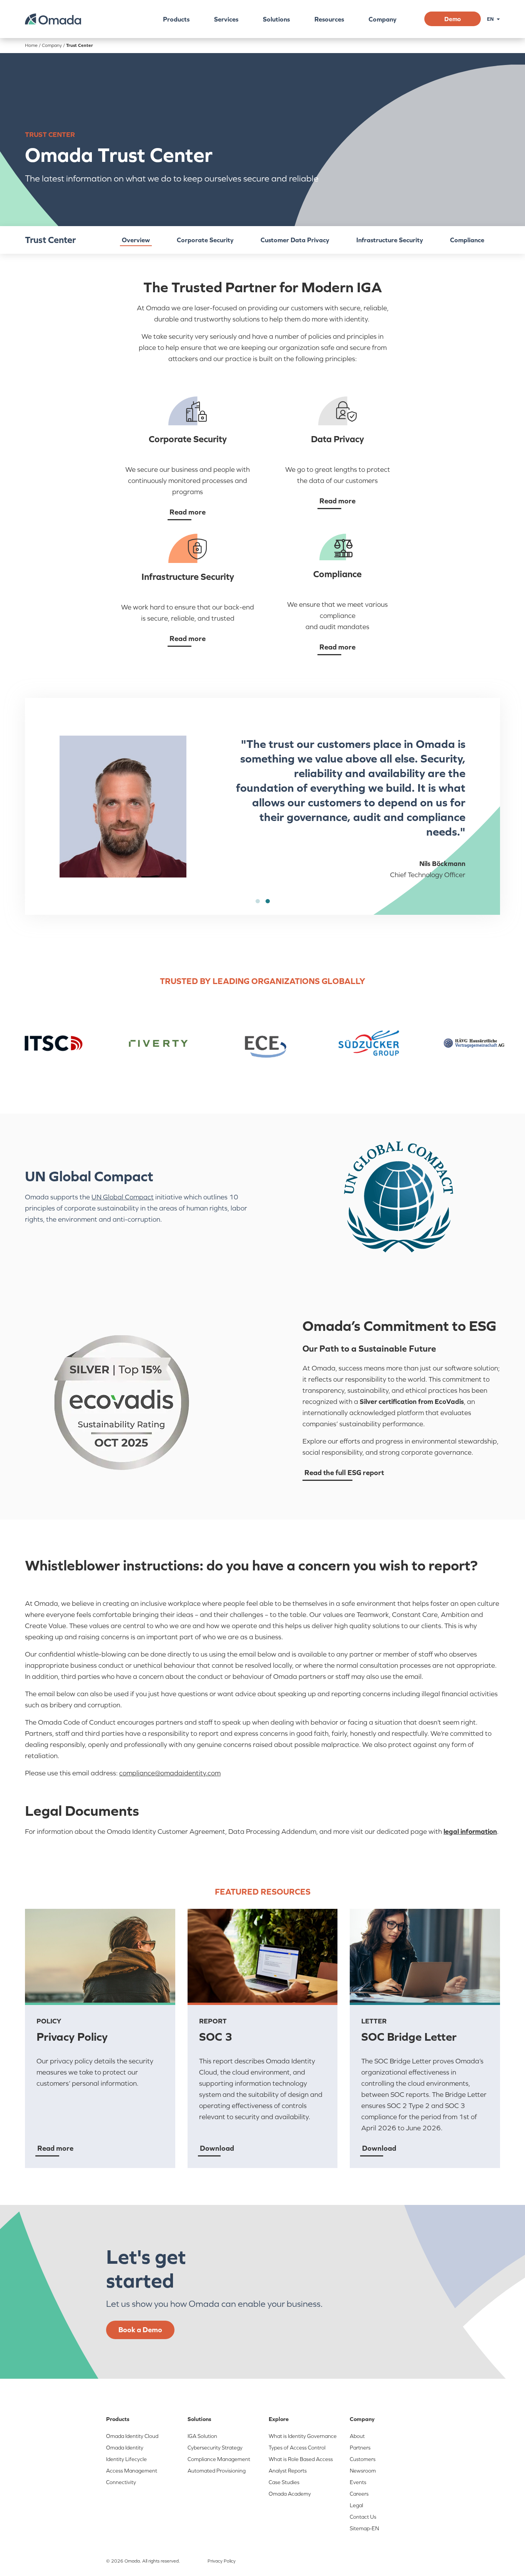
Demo (453, 19)
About (357, 2436)
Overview (136, 240)
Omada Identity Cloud (132, 2436)
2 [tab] (267, 901)
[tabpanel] (262, 806)
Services (226, 19)
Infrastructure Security (390, 240)
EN (490, 19)
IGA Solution (202, 2436)
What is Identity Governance (303, 2436)
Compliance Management (219, 2459)
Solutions (276, 19)
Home (31, 45)
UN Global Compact (123, 1197)
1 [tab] (258, 901)
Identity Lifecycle (126, 2459)
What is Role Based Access (301, 2459)
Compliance (467, 240)
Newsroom (363, 2471)
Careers (359, 2494)
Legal (356, 2505)
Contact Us (363, 2517)
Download (217, 2148)
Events (358, 2482)
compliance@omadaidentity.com (170, 1773)
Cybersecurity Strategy (215, 2448)
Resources (329, 19)
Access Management (132, 2471)
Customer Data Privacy (295, 240)
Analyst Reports (288, 2471)
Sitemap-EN (364, 2528)
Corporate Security (205, 240)
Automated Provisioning (217, 2471)
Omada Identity (125, 2448)
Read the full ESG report (344, 1472)
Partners (360, 2448)
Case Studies (284, 2482)
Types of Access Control (297, 2448)
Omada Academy (290, 2494)
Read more (188, 512)
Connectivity (121, 2482)
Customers (363, 2459)
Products (176, 19)
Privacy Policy (222, 2561)
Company (383, 19)
